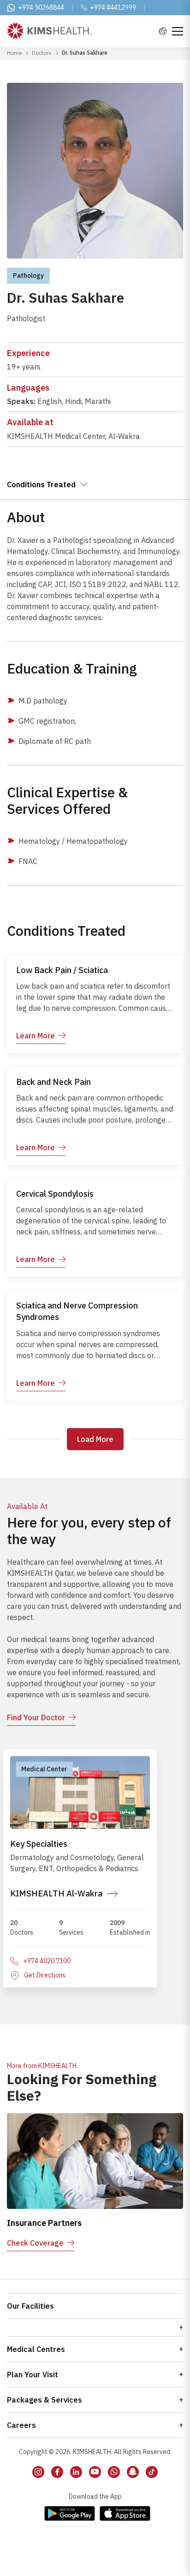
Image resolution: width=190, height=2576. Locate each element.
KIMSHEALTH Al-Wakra (56, 1893)
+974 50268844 (41, 7)
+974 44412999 (113, 7)
